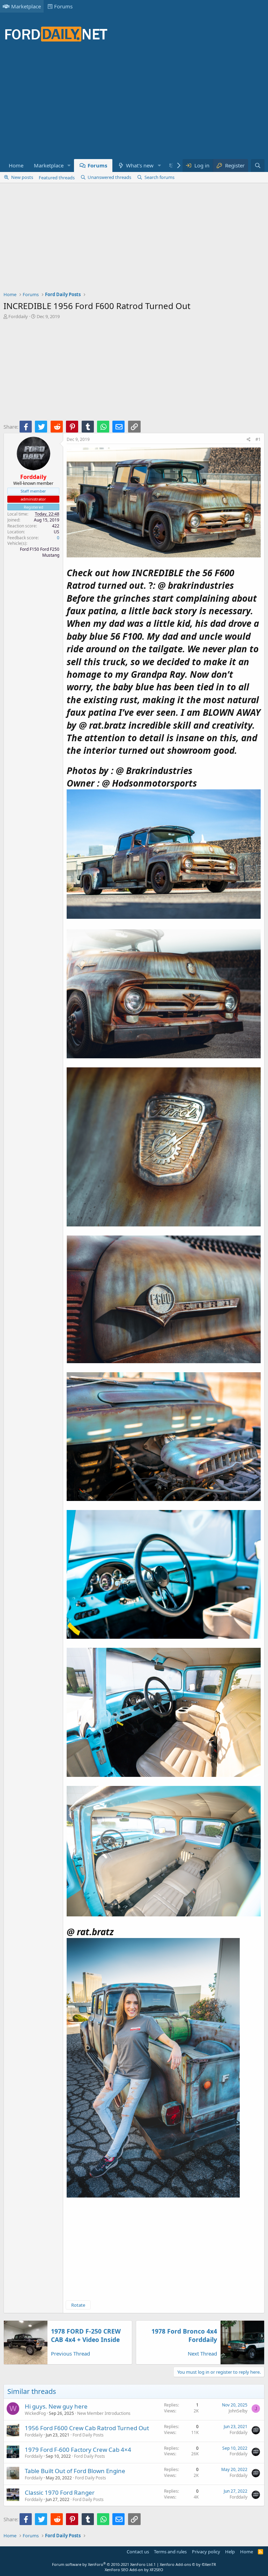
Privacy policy (206, 2552)
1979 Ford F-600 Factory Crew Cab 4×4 (78, 2450)
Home (16, 165)
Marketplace (26, 6)
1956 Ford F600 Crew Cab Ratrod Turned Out (87, 2428)
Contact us (138, 2552)
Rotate (78, 2305)
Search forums (159, 177)
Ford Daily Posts (88, 2435)
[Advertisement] (131, 105)
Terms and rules (170, 2552)
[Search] (258, 166)
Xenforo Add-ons (188, 2564)
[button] (69, 166)
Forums (63, 6)
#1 (258, 439)
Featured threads (57, 178)
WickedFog (35, 2413)
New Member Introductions (104, 2413)
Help (230, 2552)
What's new (140, 165)
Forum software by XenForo (103, 2564)
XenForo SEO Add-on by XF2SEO (134, 2570)
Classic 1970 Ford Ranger (60, 2492)
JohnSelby (238, 2411)
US (57, 532)
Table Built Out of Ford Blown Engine (75, 2471)
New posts (22, 177)
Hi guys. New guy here (56, 2406)
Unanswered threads (109, 177)
